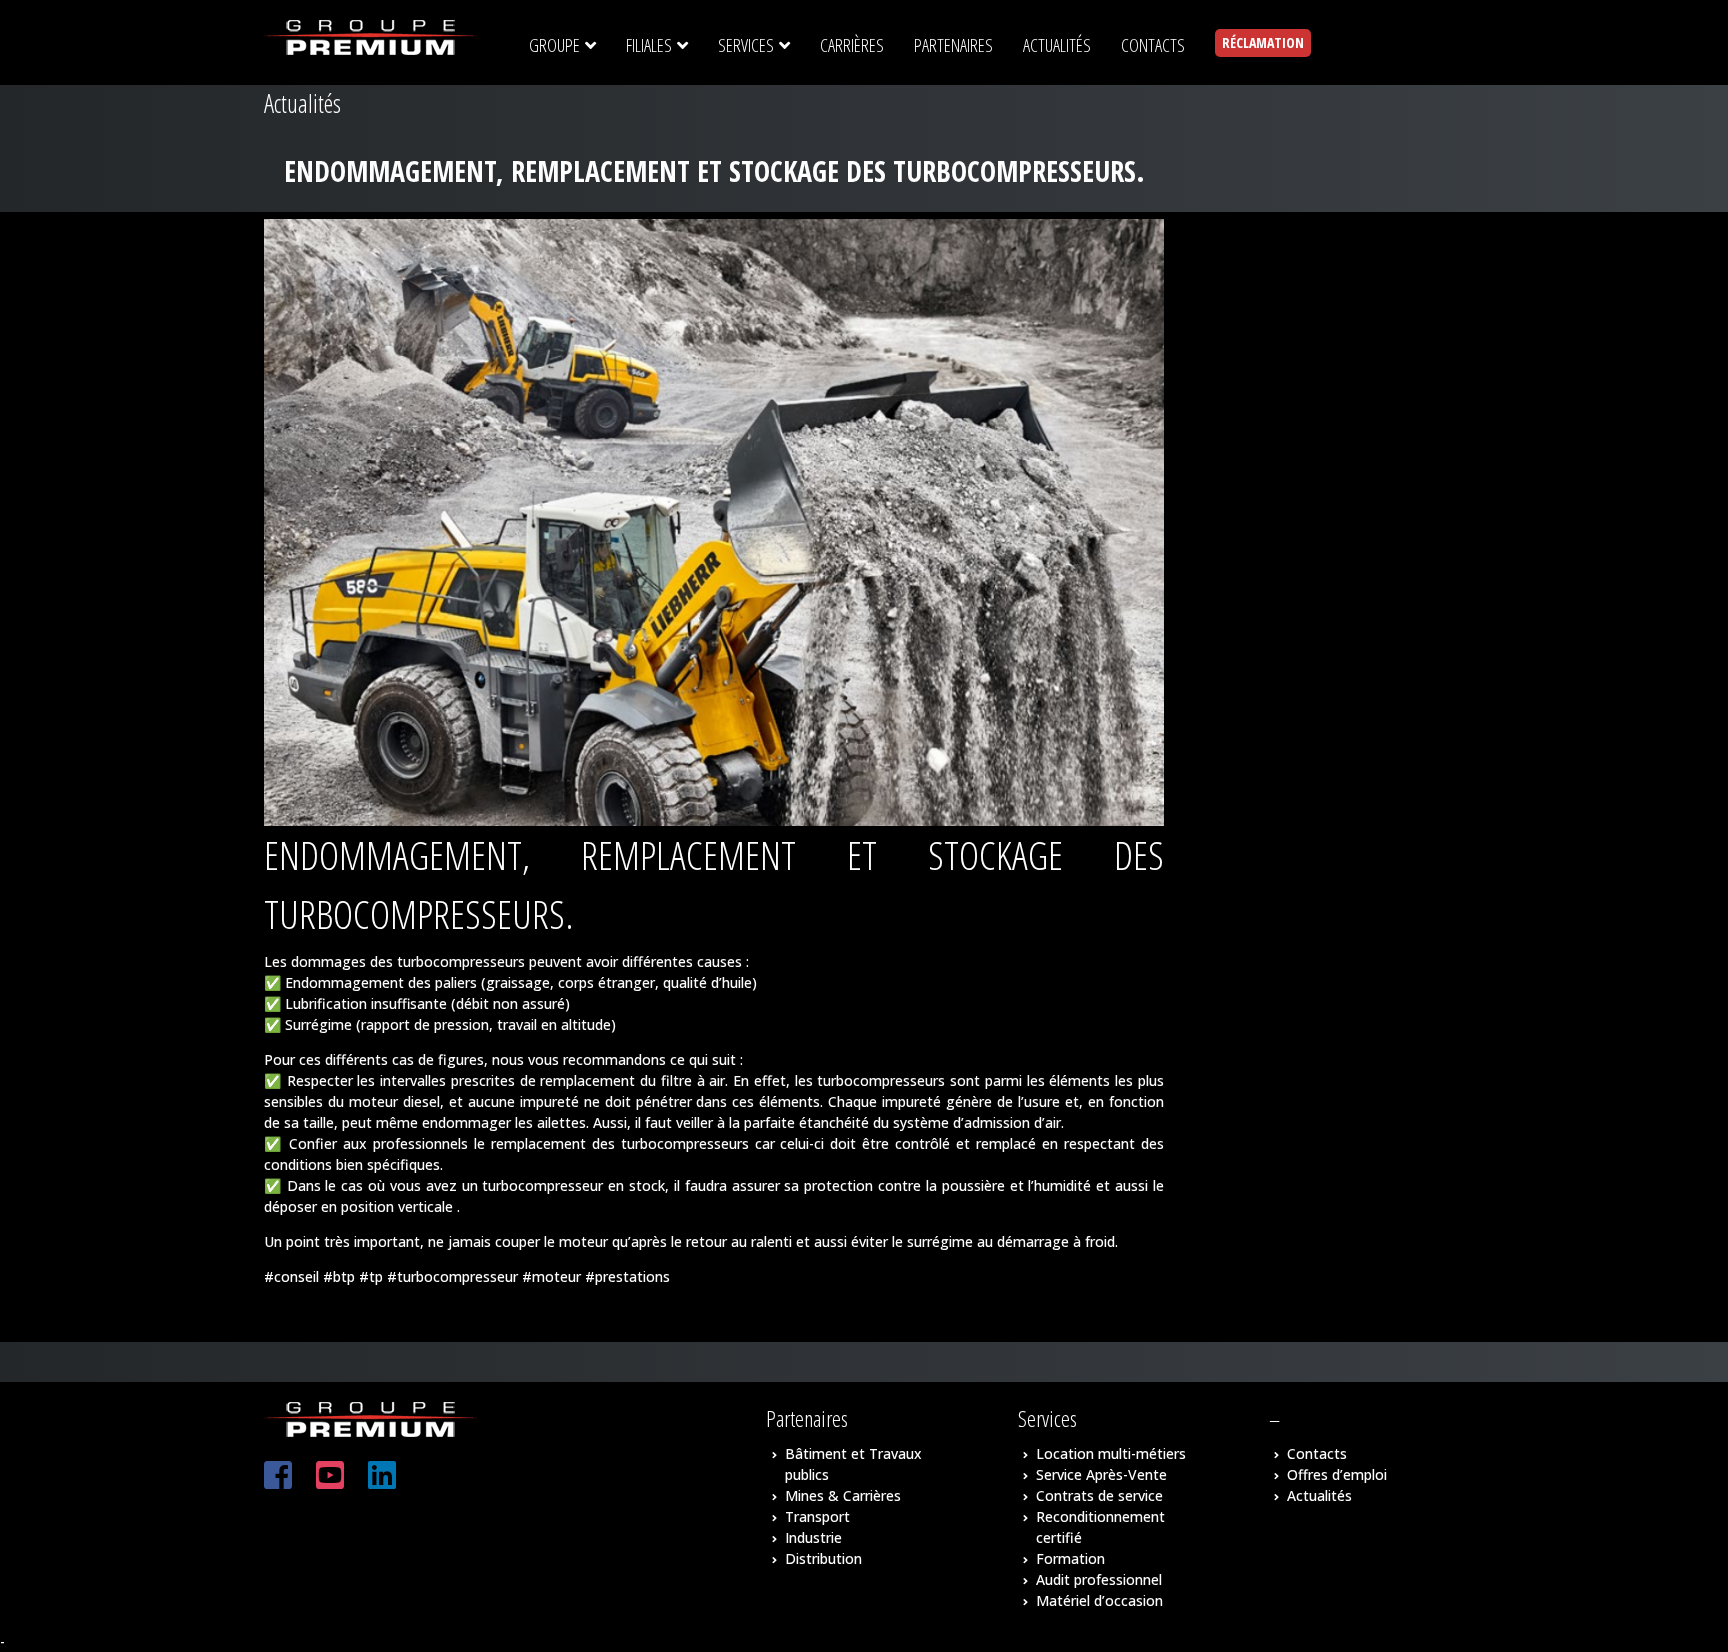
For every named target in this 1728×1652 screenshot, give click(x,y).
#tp (371, 1276)
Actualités (1319, 1495)
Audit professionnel (1099, 1579)
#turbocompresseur (452, 1276)
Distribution (823, 1558)
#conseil (291, 1276)
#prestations (627, 1276)
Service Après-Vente (1101, 1474)
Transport (817, 1516)
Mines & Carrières (843, 1495)
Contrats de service (1099, 1495)
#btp (339, 1276)
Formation (1070, 1558)
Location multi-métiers (1111, 1453)
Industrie (813, 1537)
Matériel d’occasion (1099, 1600)
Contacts (1317, 1453)
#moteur (551, 1276)
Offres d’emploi (1337, 1474)
